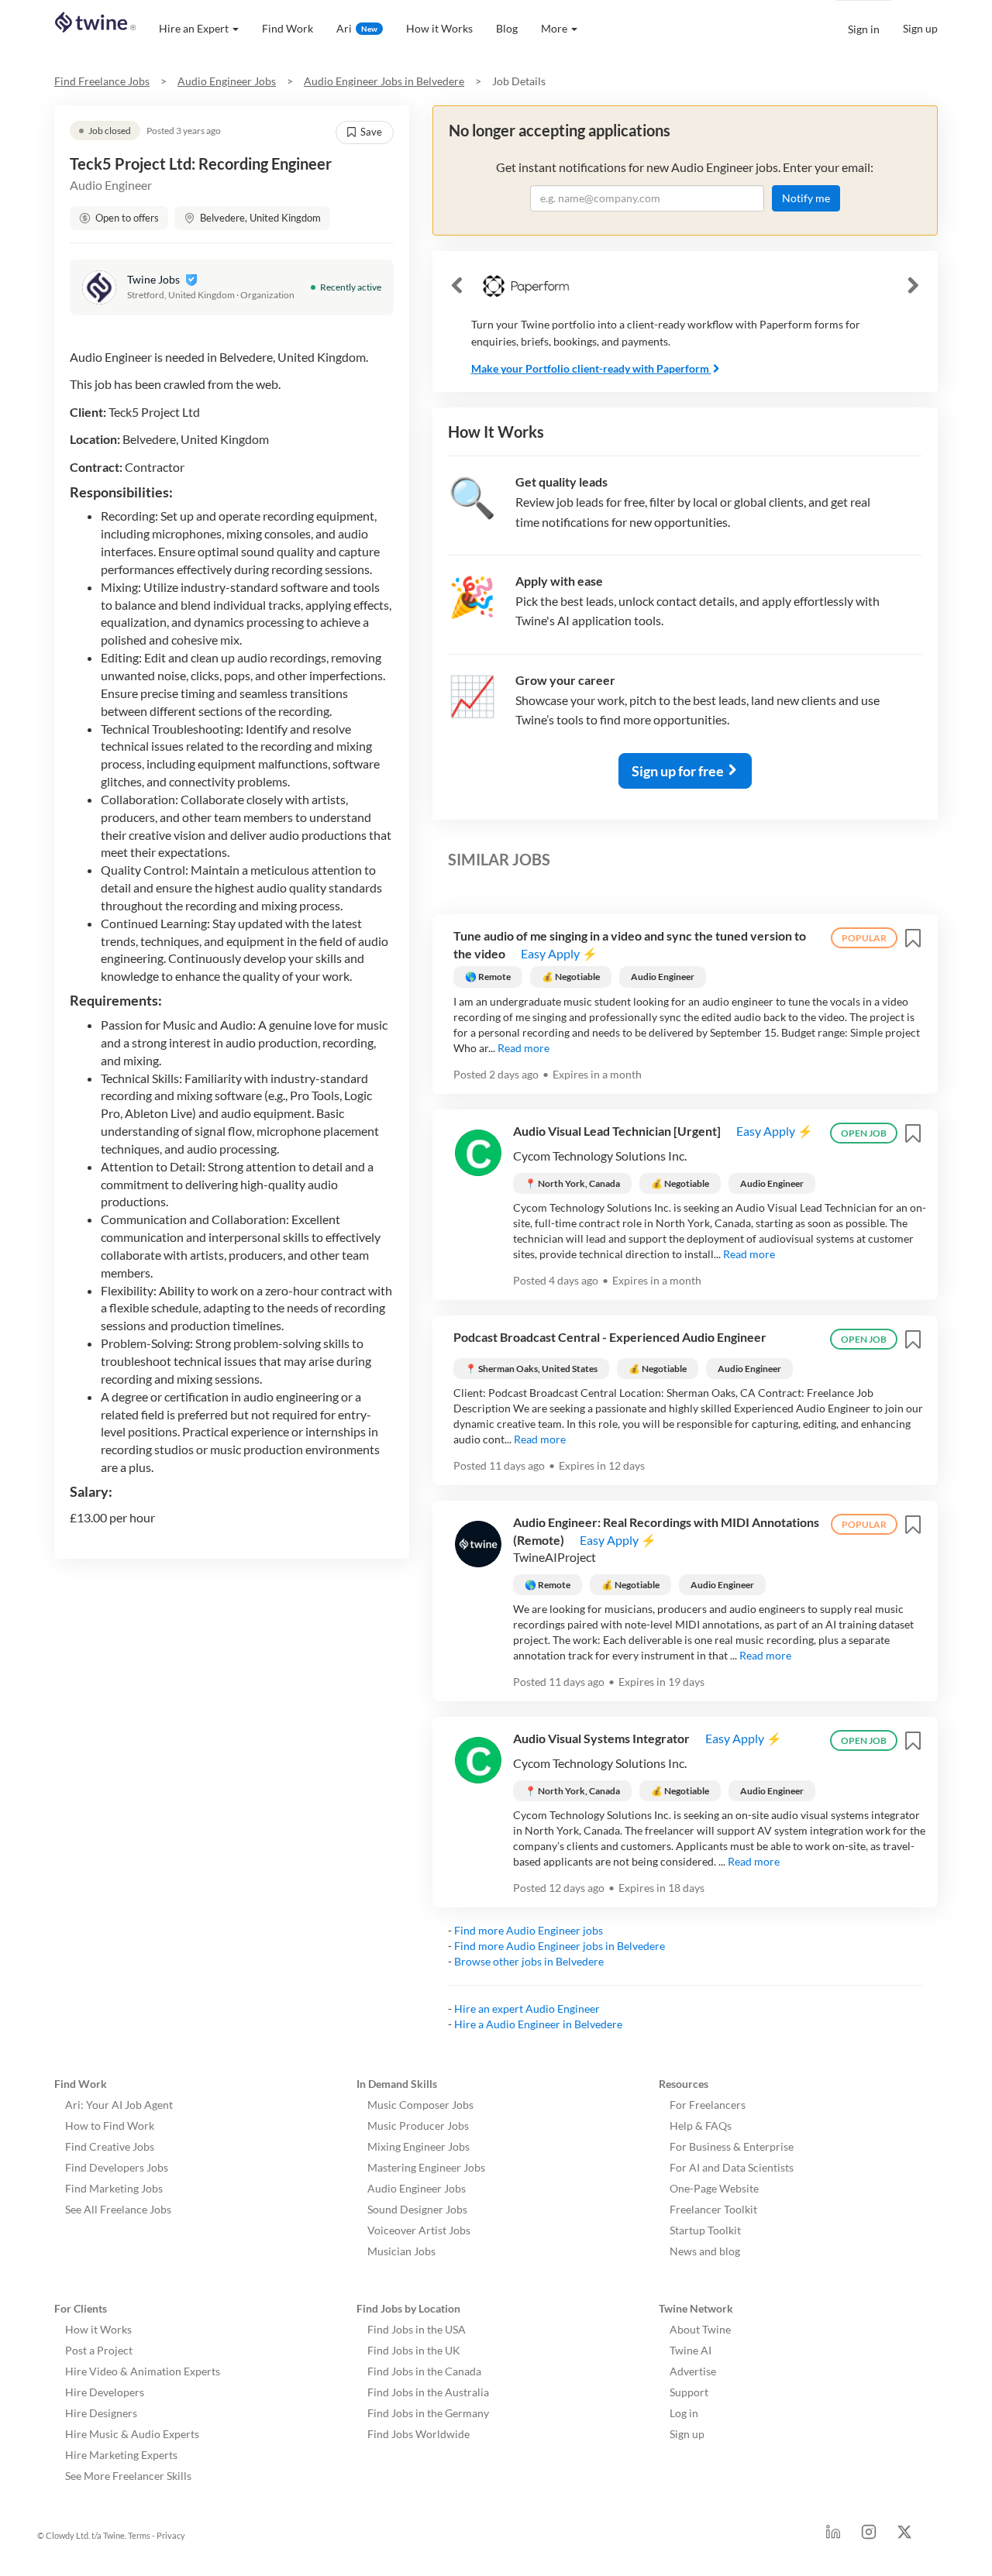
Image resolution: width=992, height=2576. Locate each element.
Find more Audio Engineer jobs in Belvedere (560, 1946)
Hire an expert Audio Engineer (527, 2009)
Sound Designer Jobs (417, 2209)
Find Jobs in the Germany (428, 2413)
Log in (684, 2413)
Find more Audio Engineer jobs (529, 1930)
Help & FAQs (701, 2125)
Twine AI (691, 2350)
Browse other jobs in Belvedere (529, 1961)
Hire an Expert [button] (194, 28)
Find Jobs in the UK (414, 2350)
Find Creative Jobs (110, 2146)
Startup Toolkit (705, 2230)
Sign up (920, 28)
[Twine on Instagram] (869, 2536)
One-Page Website (714, 2188)
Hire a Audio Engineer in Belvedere (538, 2024)
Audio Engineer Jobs (227, 81)
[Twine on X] (904, 2536)
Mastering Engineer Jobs (426, 2167)
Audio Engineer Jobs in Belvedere (384, 81)
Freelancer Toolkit (713, 2209)
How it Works (439, 28)
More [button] (554, 28)
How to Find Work (110, 2125)
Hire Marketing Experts (121, 2455)
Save (371, 132)
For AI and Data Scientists (732, 2167)
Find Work (288, 28)
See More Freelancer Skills (128, 2476)
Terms (139, 2535)
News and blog (705, 2251)
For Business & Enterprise (732, 2146)
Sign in (864, 29)
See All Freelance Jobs (118, 2209)
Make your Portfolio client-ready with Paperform (590, 368)
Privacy (171, 2535)
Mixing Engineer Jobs (418, 2146)
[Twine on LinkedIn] (833, 2536)
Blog (507, 28)
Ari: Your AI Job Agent (119, 2105)
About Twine (700, 2329)
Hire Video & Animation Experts (143, 2371)
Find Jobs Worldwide (418, 2434)
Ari (357, 28)
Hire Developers (105, 2392)
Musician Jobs (401, 2251)
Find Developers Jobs (117, 2167)
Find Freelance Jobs (102, 81)
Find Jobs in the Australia (428, 2392)
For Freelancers (708, 2105)
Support (689, 2392)
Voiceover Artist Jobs (419, 2230)
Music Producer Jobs (418, 2125)
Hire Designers (101, 2413)
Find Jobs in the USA (417, 2329)
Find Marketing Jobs (114, 2188)
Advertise (693, 2371)
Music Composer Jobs (420, 2105)
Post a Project (99, 2350)
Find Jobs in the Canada (424, 2371)
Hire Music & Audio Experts (132, 2434)
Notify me (806, 198)
